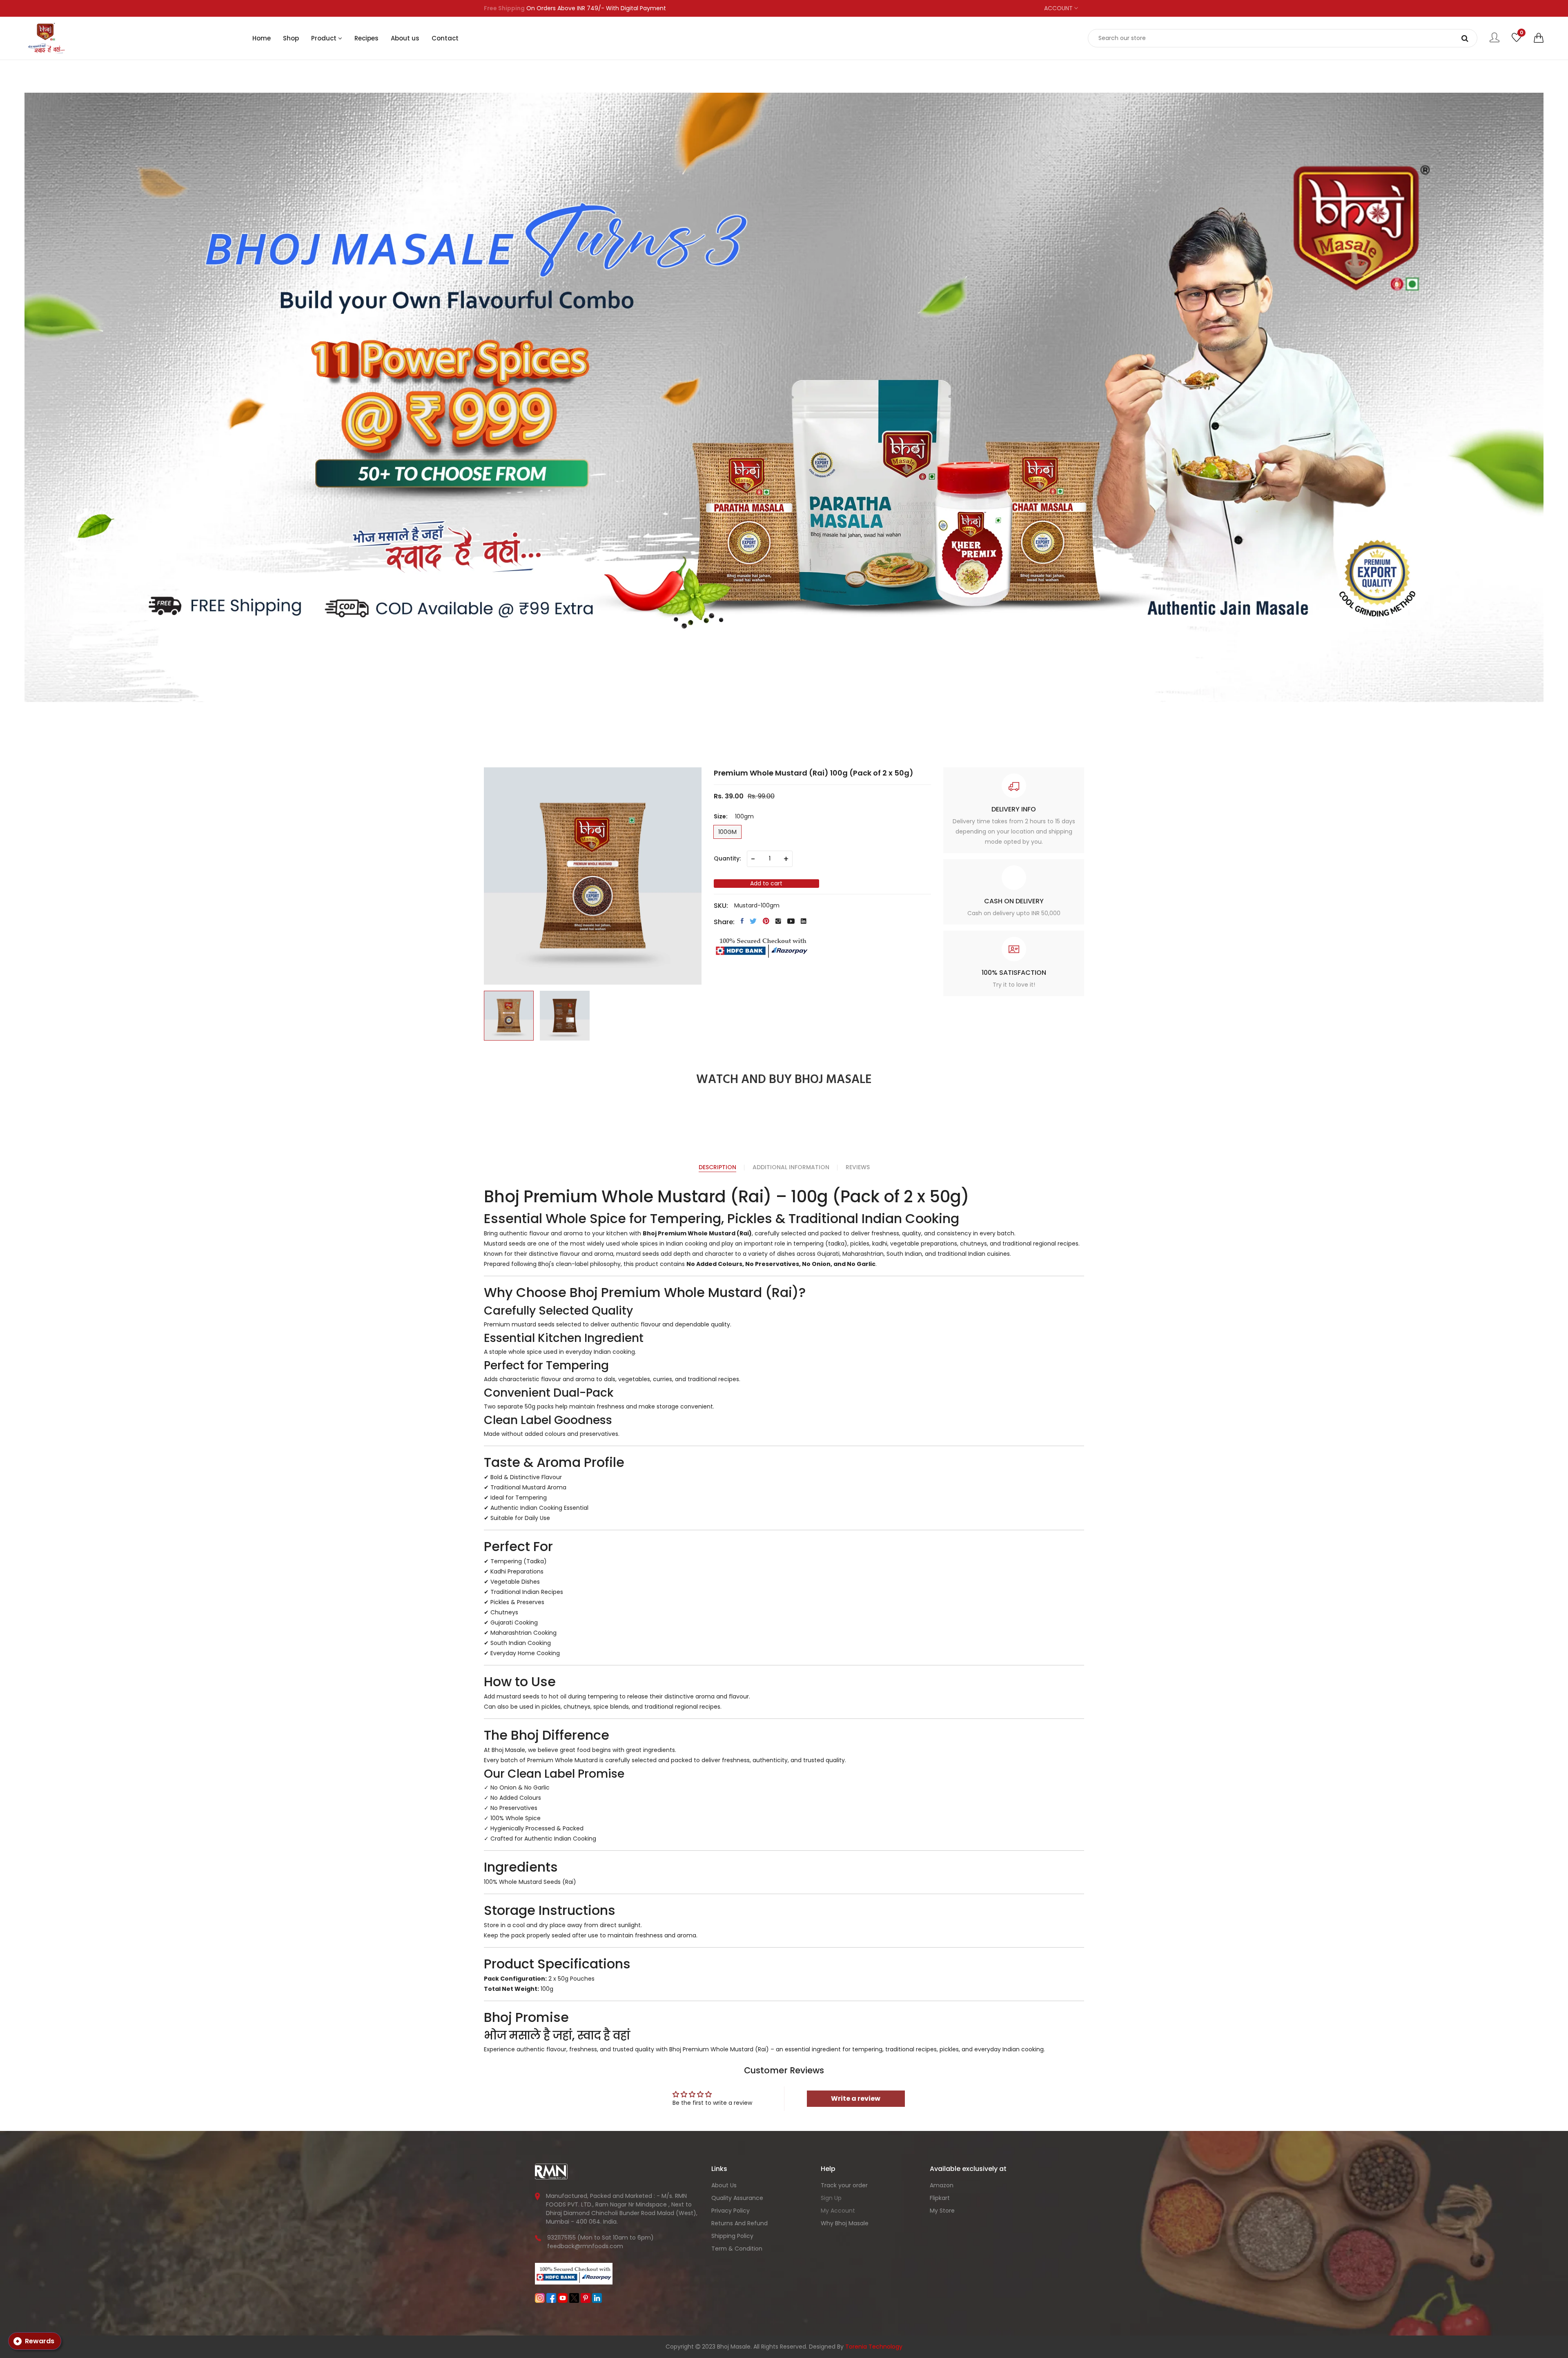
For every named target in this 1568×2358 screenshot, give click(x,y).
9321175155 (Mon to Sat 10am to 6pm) (600, 2238)
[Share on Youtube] (791, 921)
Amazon (942, 2185)
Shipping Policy (732, 2236)
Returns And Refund (739, 2223)
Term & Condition (737, 2249)
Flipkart (940, 2198)
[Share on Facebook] (742, 921)
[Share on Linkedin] (804, 921)
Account (1059, 8)
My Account (838, 2211)
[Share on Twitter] (753, 921)
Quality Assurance (737, 2198)
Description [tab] (717, 1167)
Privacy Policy (731, 2211)
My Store (942, 2211)
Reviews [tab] (858, 1167)
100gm (727, 832)
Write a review (856, 2098)
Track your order (844, 2185)
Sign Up (831, 2198)
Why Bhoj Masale (845, 2223)
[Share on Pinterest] (766, 921)
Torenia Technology (874, 2347)
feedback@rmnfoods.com (585, 2246)
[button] (1539, 38)
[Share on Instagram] (778, 921)
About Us (724, 2185)
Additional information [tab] (791, 1167)
